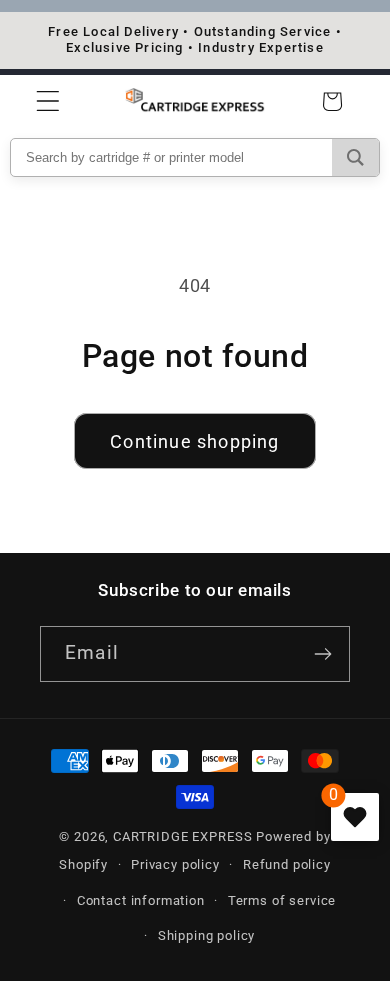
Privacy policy (175, 864)
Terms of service (282, 900)
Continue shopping (194, 441)
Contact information (141, 900)
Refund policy (287, 864)
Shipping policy (207, 935)
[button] (48, 101)
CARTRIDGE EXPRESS (184, 836)
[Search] (355, 157)
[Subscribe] (322, 654)
